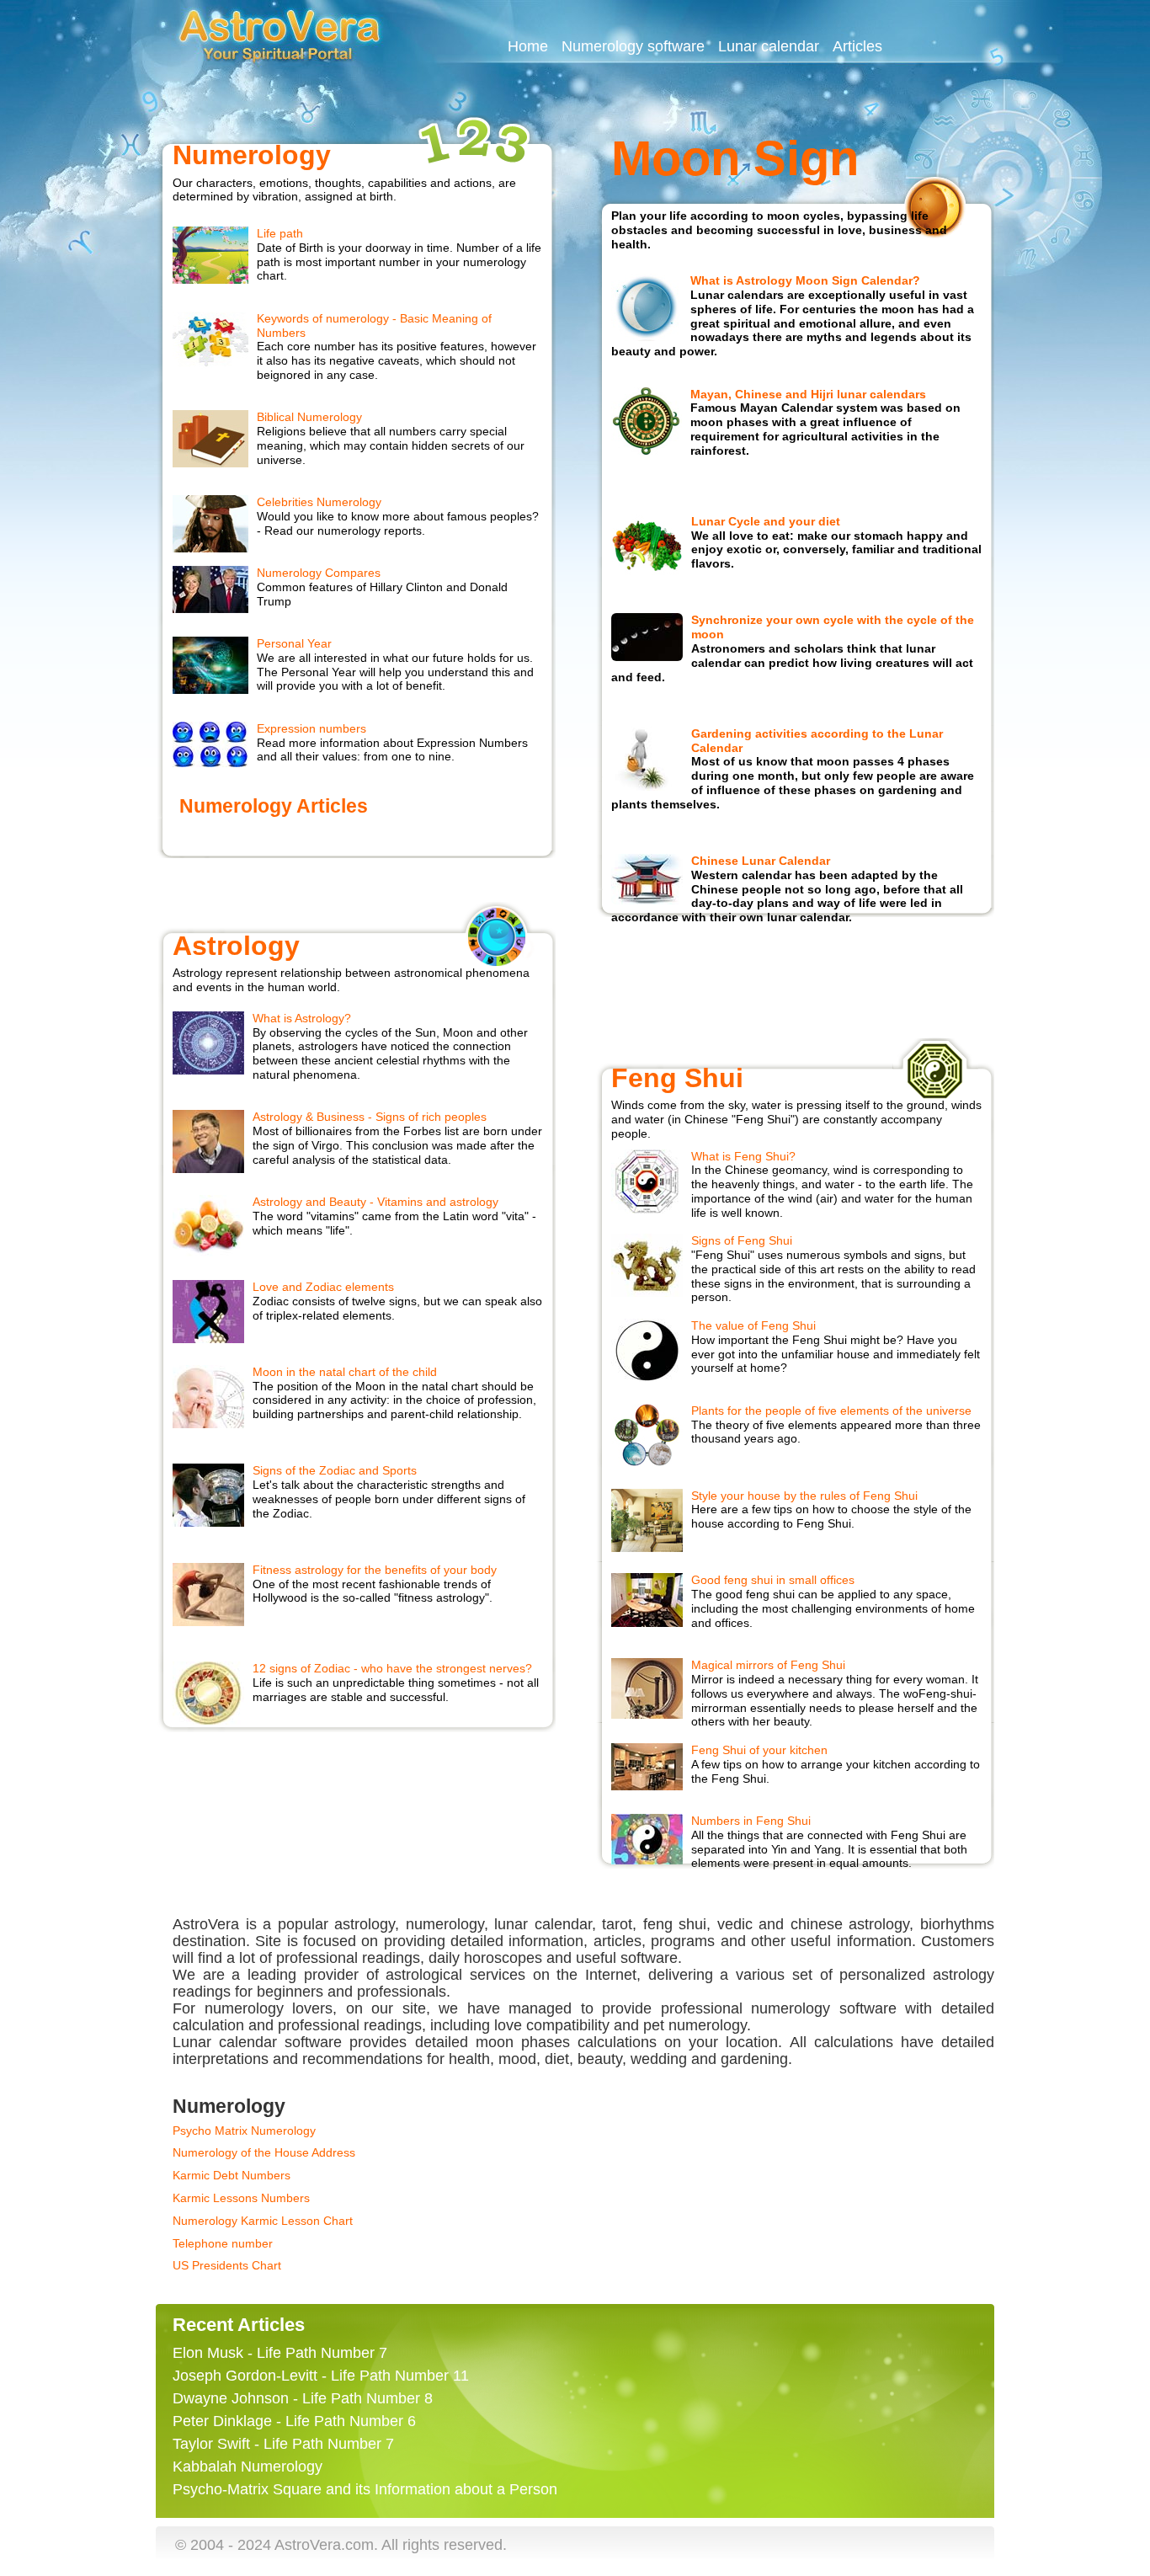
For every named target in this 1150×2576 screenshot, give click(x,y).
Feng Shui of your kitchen (759, 1750)
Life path (280, 233)
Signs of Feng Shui (742, 1240)
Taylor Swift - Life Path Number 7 (283, 2444)
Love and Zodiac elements (323, 1287)
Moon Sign (735, 158)
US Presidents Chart (227, 2265)
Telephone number (223, 2243)
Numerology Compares (319, 573)
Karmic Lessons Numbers (241, 2198)
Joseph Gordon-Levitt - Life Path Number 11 (321, 2376)
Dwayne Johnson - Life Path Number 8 (303, 2398)
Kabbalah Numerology (248, 2467)
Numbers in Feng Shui (751, 1821)
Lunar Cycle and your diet (766, 521)
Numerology (252, 155)
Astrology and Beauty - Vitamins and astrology (375, 1202)
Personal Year (294, 643)
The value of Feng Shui (753, 1325)
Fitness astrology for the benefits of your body (375, 1570)
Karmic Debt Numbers (232, 2175)
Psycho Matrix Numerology (244, 2131)
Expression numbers (311, 728)
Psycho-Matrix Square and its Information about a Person (365, 2489)
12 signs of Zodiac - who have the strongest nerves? (392, 1668)
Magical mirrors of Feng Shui (768, 1665)
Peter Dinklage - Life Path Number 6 (294, 2421)
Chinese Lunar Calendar (761, 861)
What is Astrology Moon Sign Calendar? (805, 280)
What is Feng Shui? (743, 1156)
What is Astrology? (302, 1018)
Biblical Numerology (309, 417)
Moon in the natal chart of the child (345, 1372)
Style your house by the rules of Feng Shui (804, 1496)
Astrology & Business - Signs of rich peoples (370, 1117)
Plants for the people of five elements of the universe (831, 1411)
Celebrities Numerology (319, 502)
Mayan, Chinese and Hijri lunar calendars (808, 394)
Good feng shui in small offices (773, 1580)
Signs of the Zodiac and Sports (335, 1470)
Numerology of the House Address (264, 2152)
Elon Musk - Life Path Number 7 (280, 2353)
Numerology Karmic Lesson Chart (263, 2221)
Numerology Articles (274, 806)
